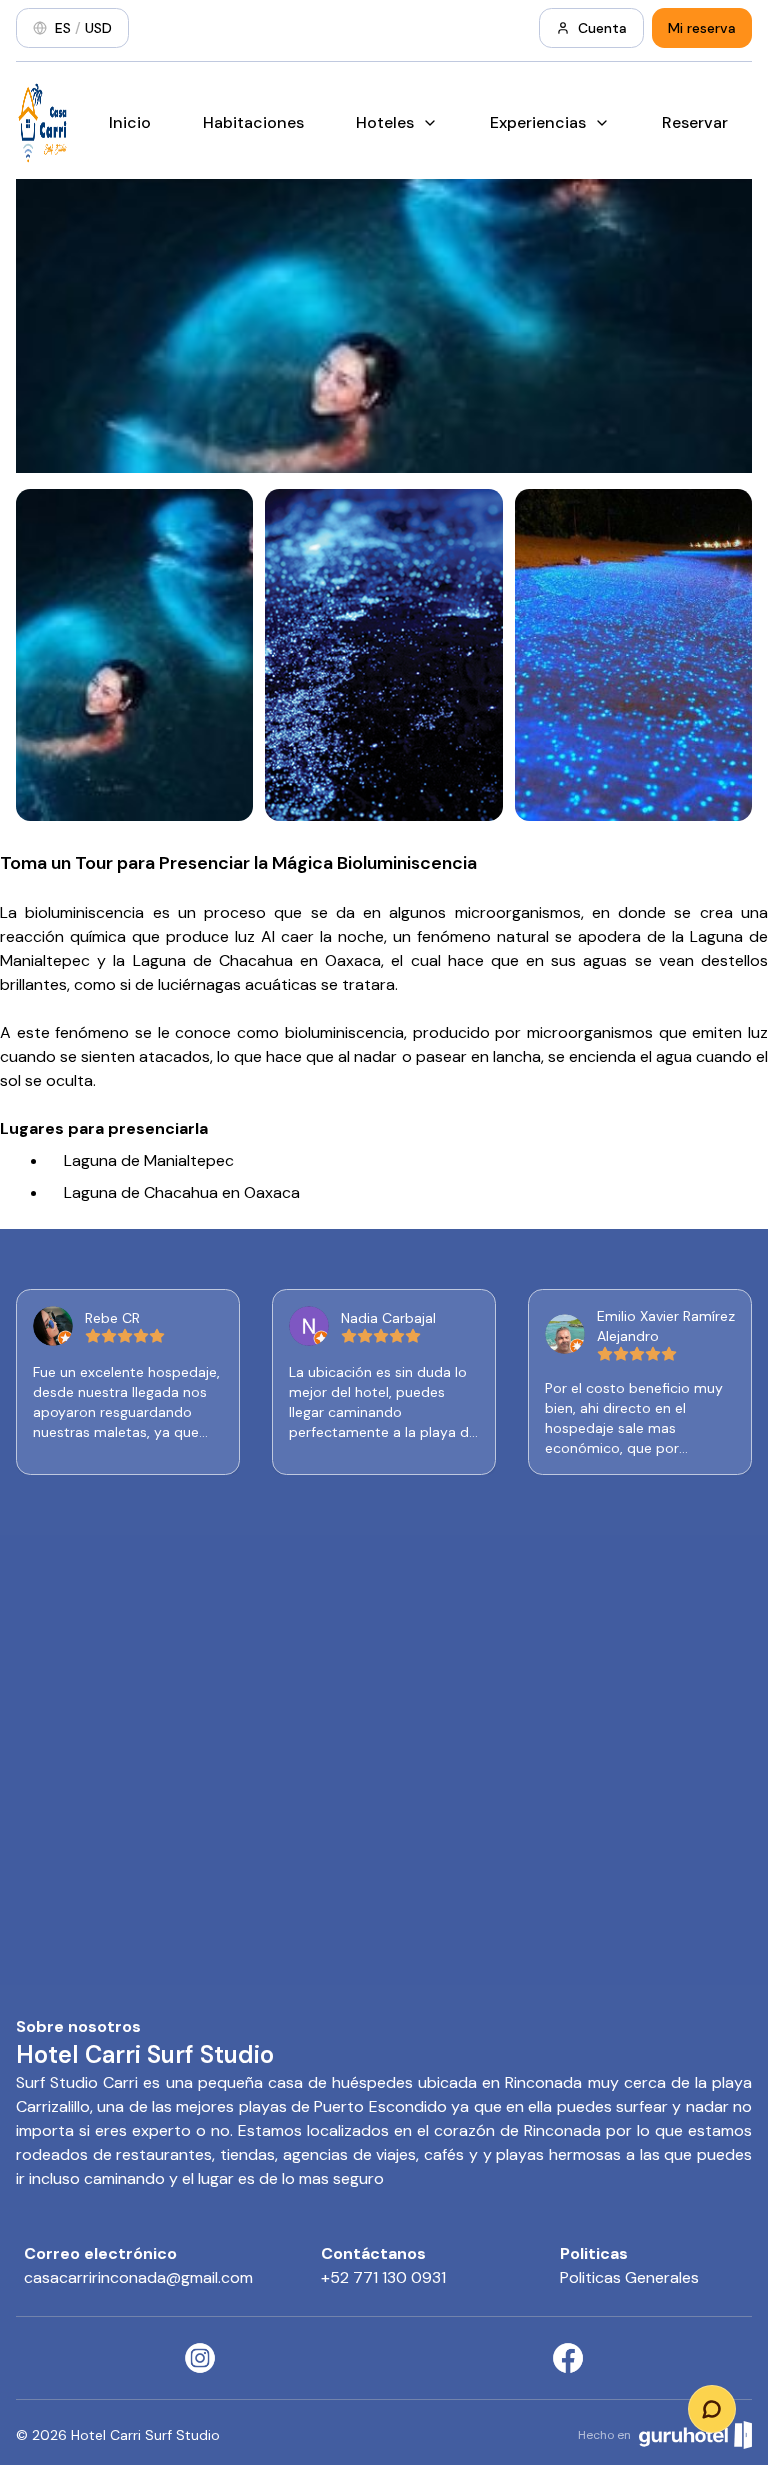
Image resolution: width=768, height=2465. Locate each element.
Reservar (695, 122)
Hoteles (385, 122)
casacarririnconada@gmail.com (138, 2277)
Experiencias (538, 122)
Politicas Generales (629, 2277)
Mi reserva (702, 28)
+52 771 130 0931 (383, 2277)
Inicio (130, 122)
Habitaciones (253, 122)
